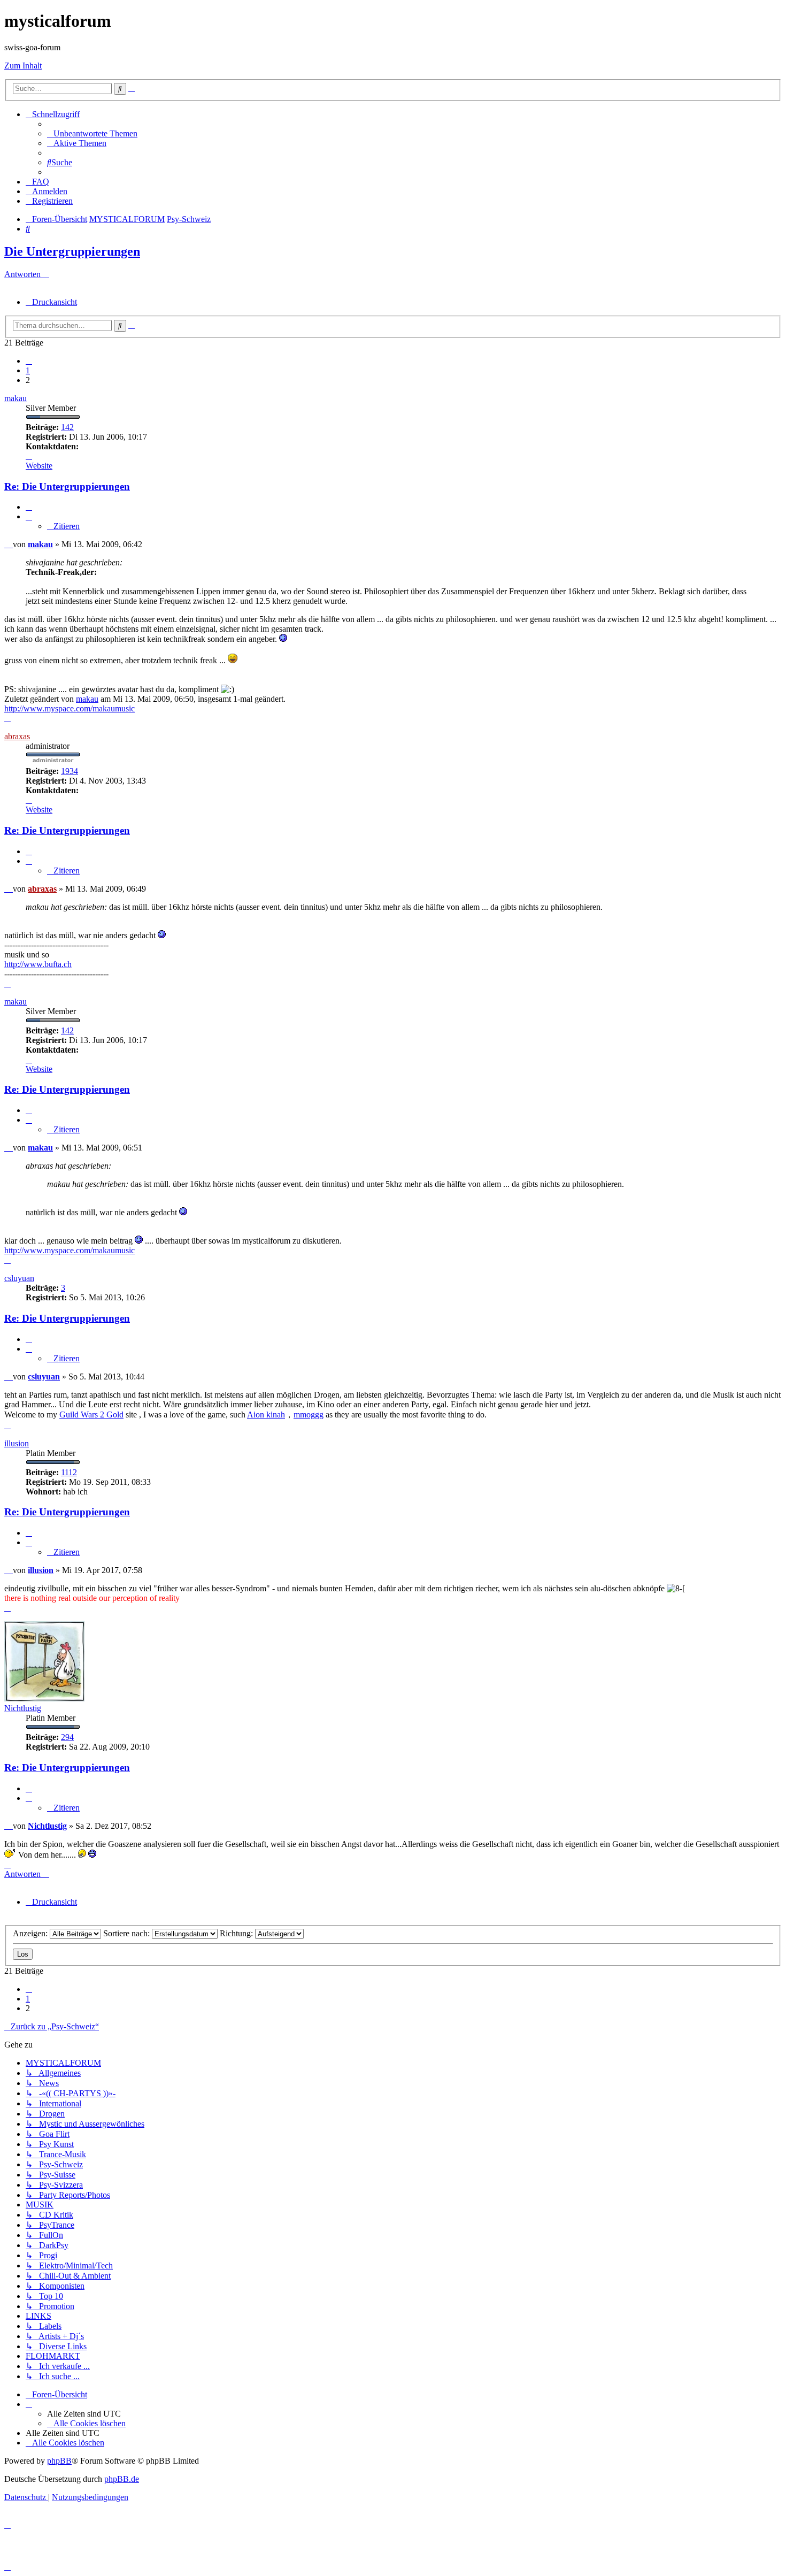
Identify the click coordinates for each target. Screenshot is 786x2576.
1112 (69, 1472)
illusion (17, 1443)
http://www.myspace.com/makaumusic (70, 708)
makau (16, 398)
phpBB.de (122, 2479)
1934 (70, 771)
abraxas (17, 736)
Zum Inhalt (23, 66)
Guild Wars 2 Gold (91, 1414)
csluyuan (19, 1278)
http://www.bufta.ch (38, 964)
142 (67, 427)
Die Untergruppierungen (72, 251)
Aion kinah (266, 1414)
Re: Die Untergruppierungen (67, 486)
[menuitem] (92, 133)
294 (67, 1737)
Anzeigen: (31, 1933)
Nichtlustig (23, 1708)
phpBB (59, 2461)
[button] (29, 361)
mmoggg (309, 1414)
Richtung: (237, 1933)
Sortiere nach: (128, 1933)
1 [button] (28, 370)
